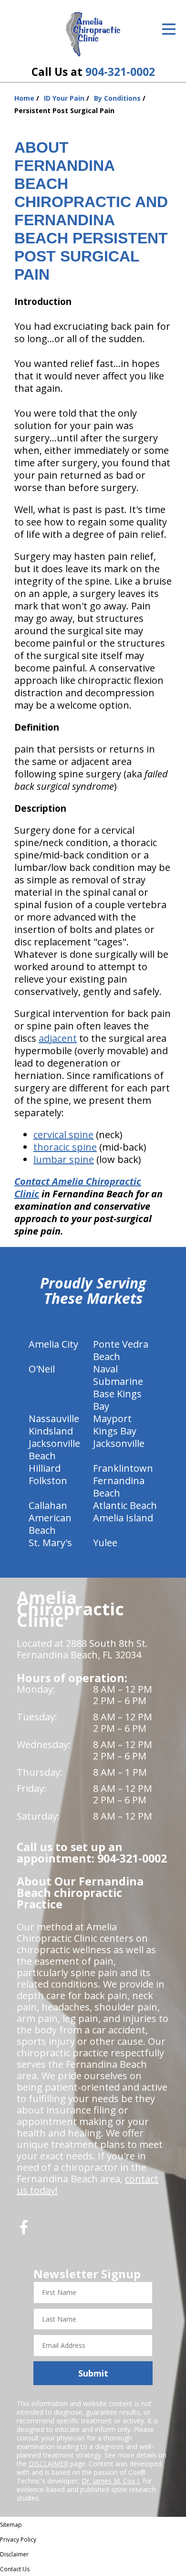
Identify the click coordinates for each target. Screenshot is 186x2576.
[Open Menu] (169, 29)
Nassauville (54, 1419)
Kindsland (51, 1431)
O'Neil (42, 1369)
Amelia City (53, 1344)
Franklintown (123, 1468)
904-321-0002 (120, 72)
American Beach (50, 1524)
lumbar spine (64, 1159)
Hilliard (45, 1468)
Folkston (48, 1481)
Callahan (48, 1505)
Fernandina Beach (119, 1487)
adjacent (58, 1038)
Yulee (105, 1543)
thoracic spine (65, 1147)
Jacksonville (119, 1443)
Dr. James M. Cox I (110, 2481)
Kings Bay (115, 1431)
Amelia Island (123, 1518)
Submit (93, 2373)
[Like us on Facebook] (24, 2231)
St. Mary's (50, 1543)
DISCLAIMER (48, 2464)
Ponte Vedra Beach (121, 1350)
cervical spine (63, 1135)
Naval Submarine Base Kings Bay (118, 1387)
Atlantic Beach (125, 1505)
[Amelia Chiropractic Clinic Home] (93, 34)
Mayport (112, 1419)
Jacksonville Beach (54, 1450)
